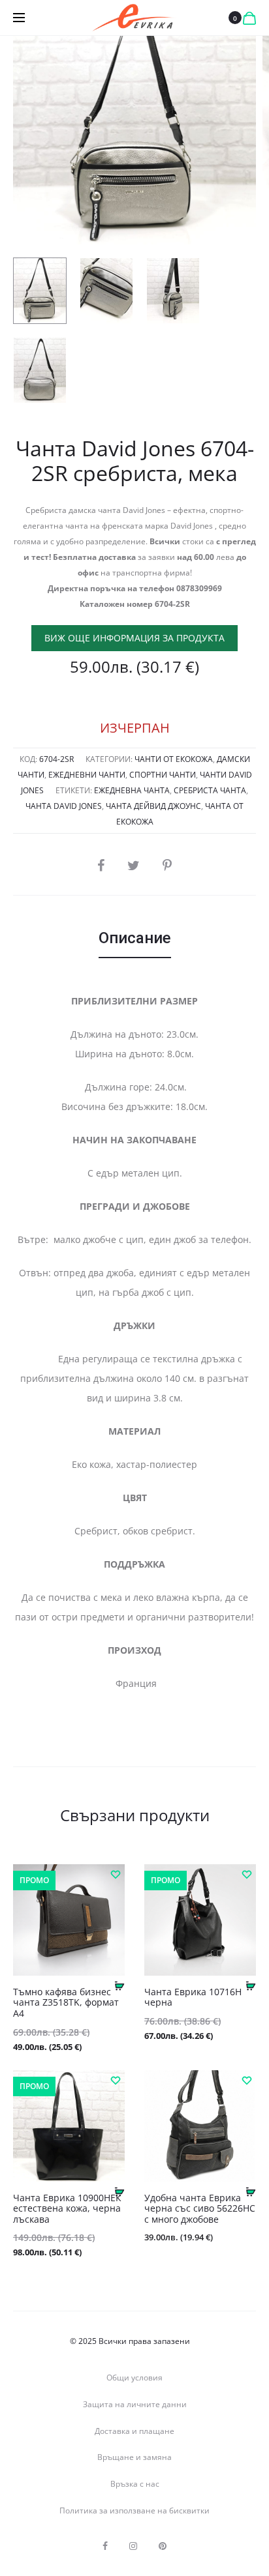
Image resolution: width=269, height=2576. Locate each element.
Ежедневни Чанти (87, 775)
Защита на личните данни (135, 2404)
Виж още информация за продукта (134, 638)
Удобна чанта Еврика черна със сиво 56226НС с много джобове (200, 2209)
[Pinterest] (163, 2546)
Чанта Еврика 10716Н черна (193, 1997)
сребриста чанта (210, 790)
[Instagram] (133, 2546)
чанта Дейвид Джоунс (153, 806)
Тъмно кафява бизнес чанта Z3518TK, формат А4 (66, 2003)
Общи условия (134, 2378)
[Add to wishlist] (115, 1874)
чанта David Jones (64, 806)
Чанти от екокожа (174, 759)
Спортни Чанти (163, 775)
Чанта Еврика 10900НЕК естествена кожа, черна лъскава (67, 2209)
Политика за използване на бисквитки (134, 2510)
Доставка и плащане (134, 2431)
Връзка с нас (135, 2484)
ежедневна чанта (132, 790)
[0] (249, 18)
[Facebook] (105, 2546)
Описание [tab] (135, 938)
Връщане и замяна (134, 2457)
